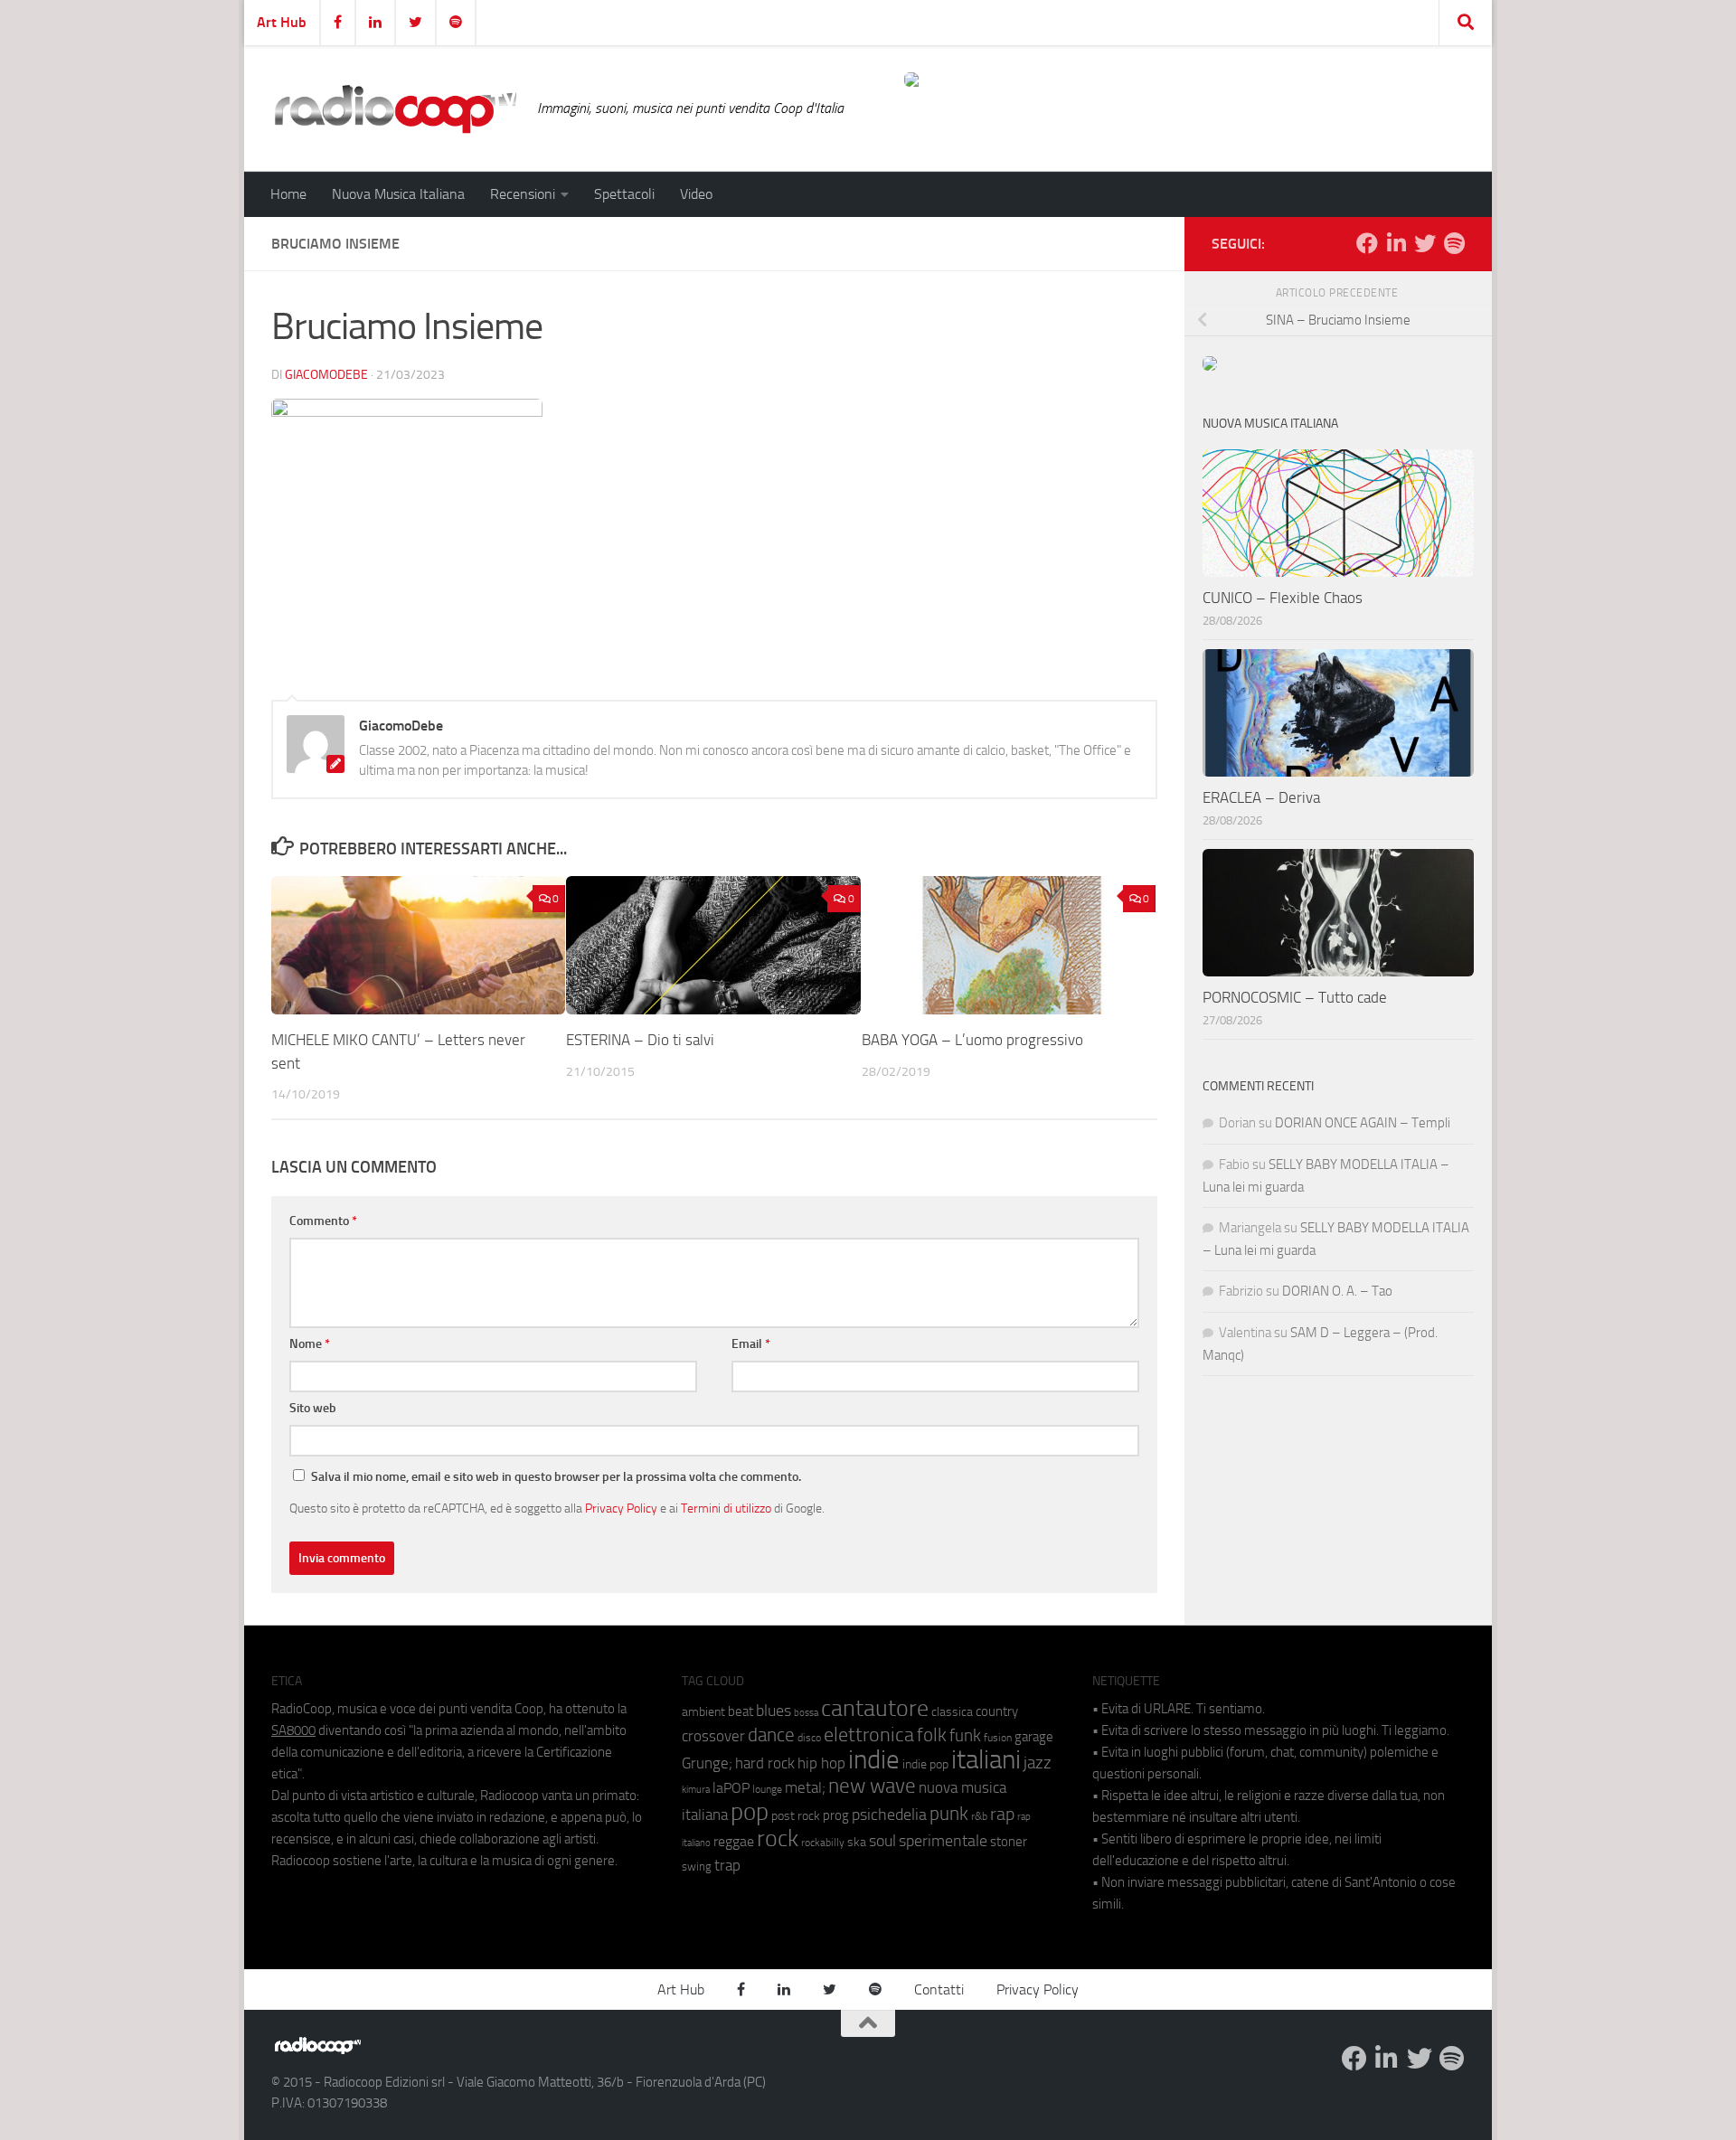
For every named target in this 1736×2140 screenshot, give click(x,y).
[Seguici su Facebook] (1367, 243)
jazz (1038, 1763)
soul (882, 1841)
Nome (310, 1344)
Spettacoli (624, 194)
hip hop (821, 1763)
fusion (998, 1737)
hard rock (765, 1763)
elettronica (869, 1735)
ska (857, 1842)
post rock (796, 1815)
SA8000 (293, 1730)
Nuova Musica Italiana (398, 194)
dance (771, 1735)
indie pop (925, 1764)
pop (750, 1812)
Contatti (939, 1989)
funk (965, 1736)
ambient (703, 1712)
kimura (696, 1790)
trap (727, 1865)
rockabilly (823, 1843)
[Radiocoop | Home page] (395, 108)
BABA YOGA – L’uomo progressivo (972, 1040)
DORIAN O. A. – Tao (1337, 1291)
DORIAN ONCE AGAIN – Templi (1363, 1123)
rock (778, 1838)
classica (952, 1712)
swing (697, 1867)
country (997, 1711)
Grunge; (707, 1763)
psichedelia (889, 1815)
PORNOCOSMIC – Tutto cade (1295, 997)
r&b (979, 1816)
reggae (734, 1841)
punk (949, 1814)
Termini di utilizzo (726, 1508)
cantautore (875, 1708)
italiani (986, 1760)
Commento (323, 1221)
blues (774, 1711)
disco (809, 1738)
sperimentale (943, 1841)
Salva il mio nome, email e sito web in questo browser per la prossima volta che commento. (556, 1477)
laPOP (731, 1788)
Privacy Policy (621, 1508)
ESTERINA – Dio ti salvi (640, 1040)
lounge (767, 1789)
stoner (1009, 1842)
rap (1002, 1814)
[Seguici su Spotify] (1454, 243)
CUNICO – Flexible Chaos (1283, 598)
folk (932, 1735)
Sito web (313, 1408)
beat (741, 1711)
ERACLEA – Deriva (1261, 797)
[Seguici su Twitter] (1425, 243)
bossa (806, 1713)
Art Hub (282, 22)
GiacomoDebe (326, 375)
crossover (713, 1736)
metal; (805, 1788)
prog (836, 1815)
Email (751, 1344)
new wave (872, 1786)
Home (288, 194)
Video (696, 194)
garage (1034, 1737)
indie (874, 1759)
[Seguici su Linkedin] (1396, 243)
